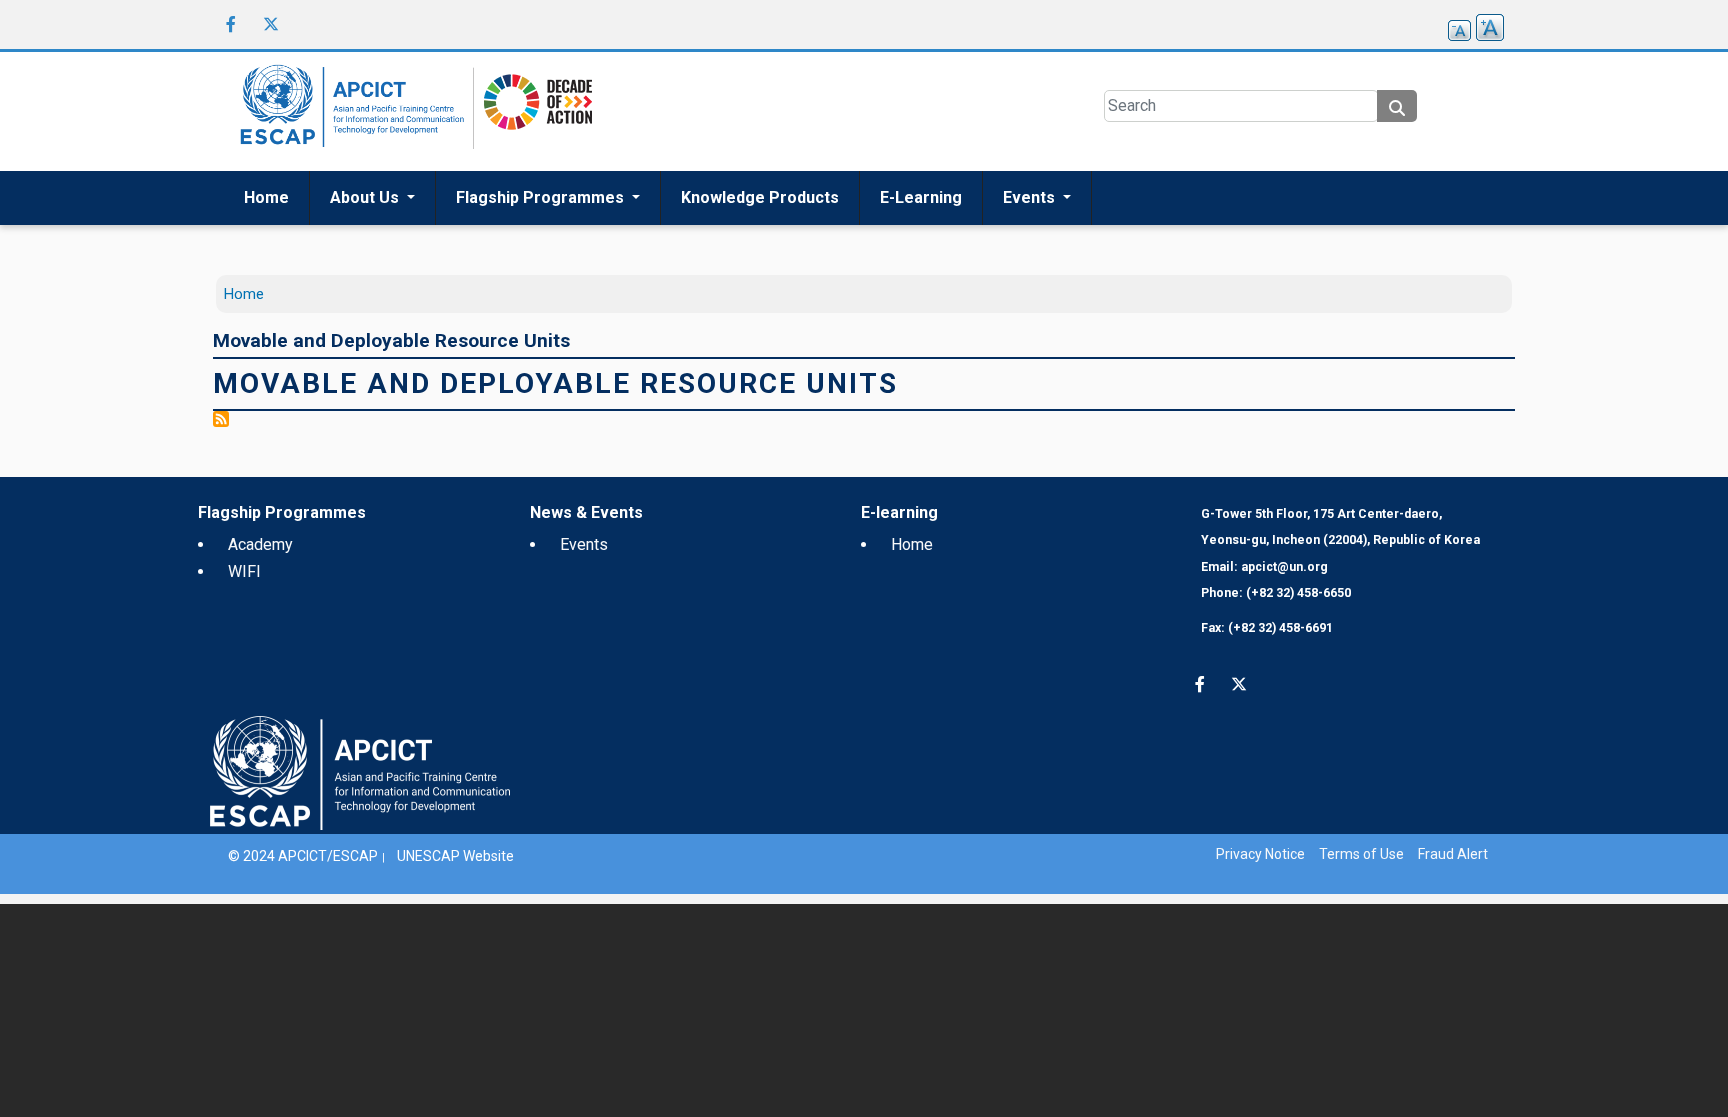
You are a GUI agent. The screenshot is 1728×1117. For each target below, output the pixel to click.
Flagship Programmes (542, 197)
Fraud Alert (1453, 854)
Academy (260, 544)
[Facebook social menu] (231, 24)
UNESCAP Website (455, 856)
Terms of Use (1361, 854)
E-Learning (921, 197)
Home (266, 197)
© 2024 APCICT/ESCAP (303, 856)
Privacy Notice (1260, 854)
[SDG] (533, 110)
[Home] (349, 111)
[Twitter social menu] (271, 24)
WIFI (244, 571)
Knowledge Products (760, 197)
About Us (366, 197)
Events (1031, 197)
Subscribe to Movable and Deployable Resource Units (221, 419)
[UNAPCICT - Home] (360, 771)
